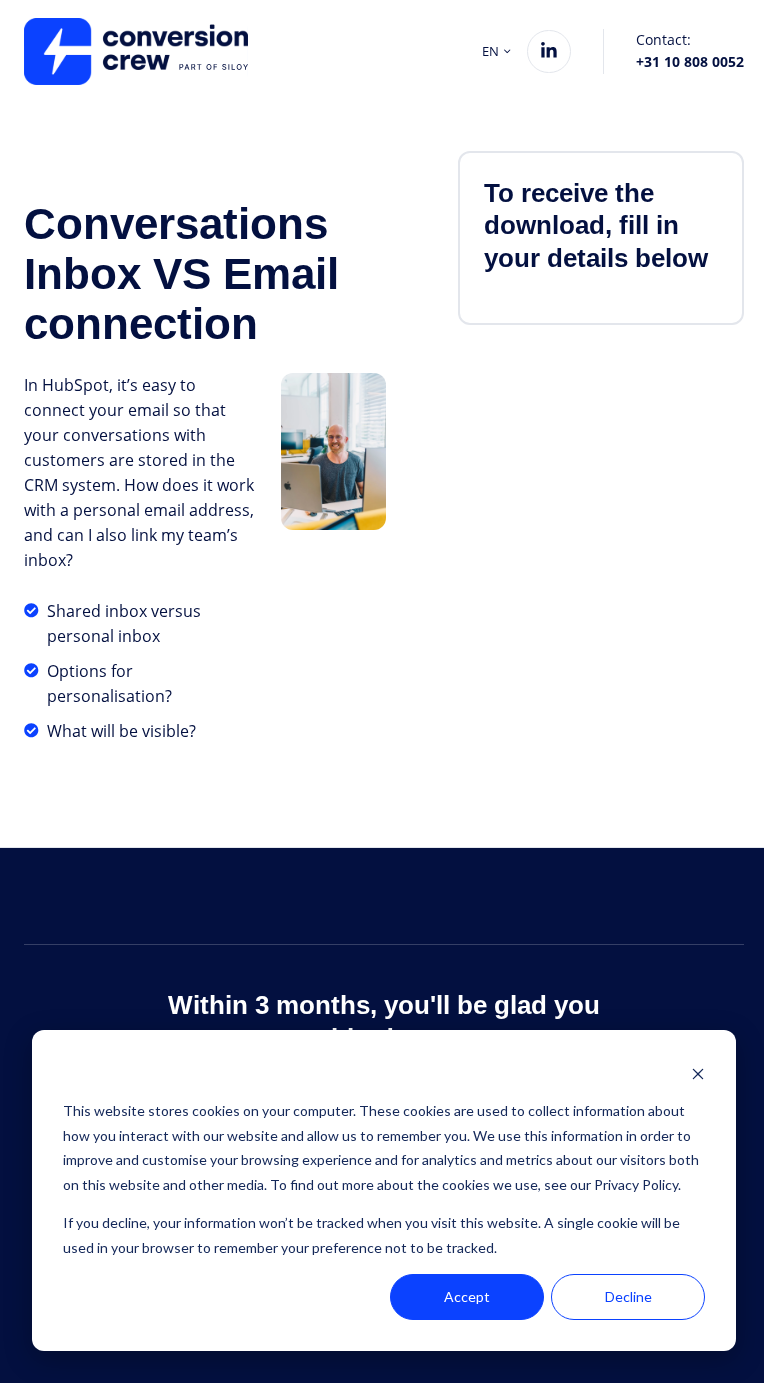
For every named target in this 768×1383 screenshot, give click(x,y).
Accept (467, 1296)
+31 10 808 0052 (690, 61)
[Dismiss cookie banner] (698, 1073)
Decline (628, 1296)
